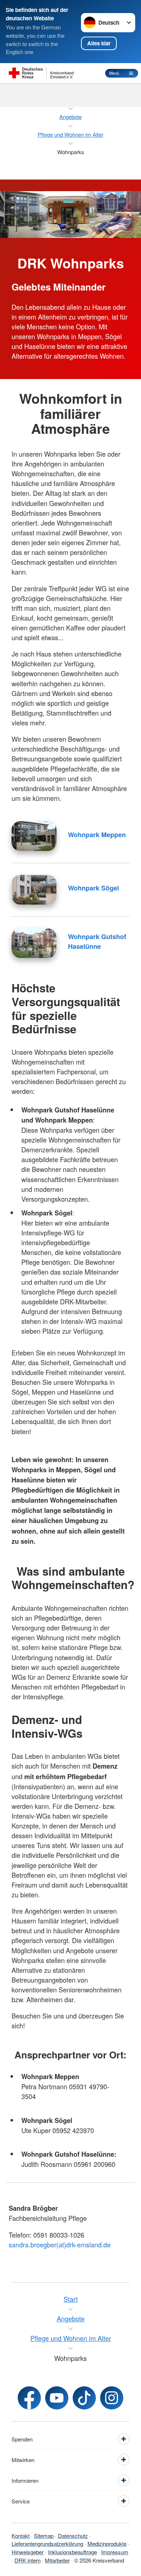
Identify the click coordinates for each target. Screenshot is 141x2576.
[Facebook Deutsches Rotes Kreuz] (29, 2398)
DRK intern (27, 2560)
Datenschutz (73, 2536)
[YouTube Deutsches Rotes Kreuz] (57, 2398)
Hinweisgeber (28, 2552)
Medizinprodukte (107, 2544)
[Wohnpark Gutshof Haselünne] (34, 943)
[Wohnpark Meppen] (34, 836)
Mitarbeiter (57, 2560)
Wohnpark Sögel (93, 888)
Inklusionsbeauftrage (72, 2552)
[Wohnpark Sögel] (34, 890)
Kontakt (21, 2536)
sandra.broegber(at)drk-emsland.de (60, 2244)
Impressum (115, 2552)
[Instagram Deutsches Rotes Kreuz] (112, 2398)
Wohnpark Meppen (97, 835)
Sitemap (44, 2536)
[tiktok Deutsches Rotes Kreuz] (84, 2398)
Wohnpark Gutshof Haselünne (97, 941)
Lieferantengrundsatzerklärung (47, 2544)
